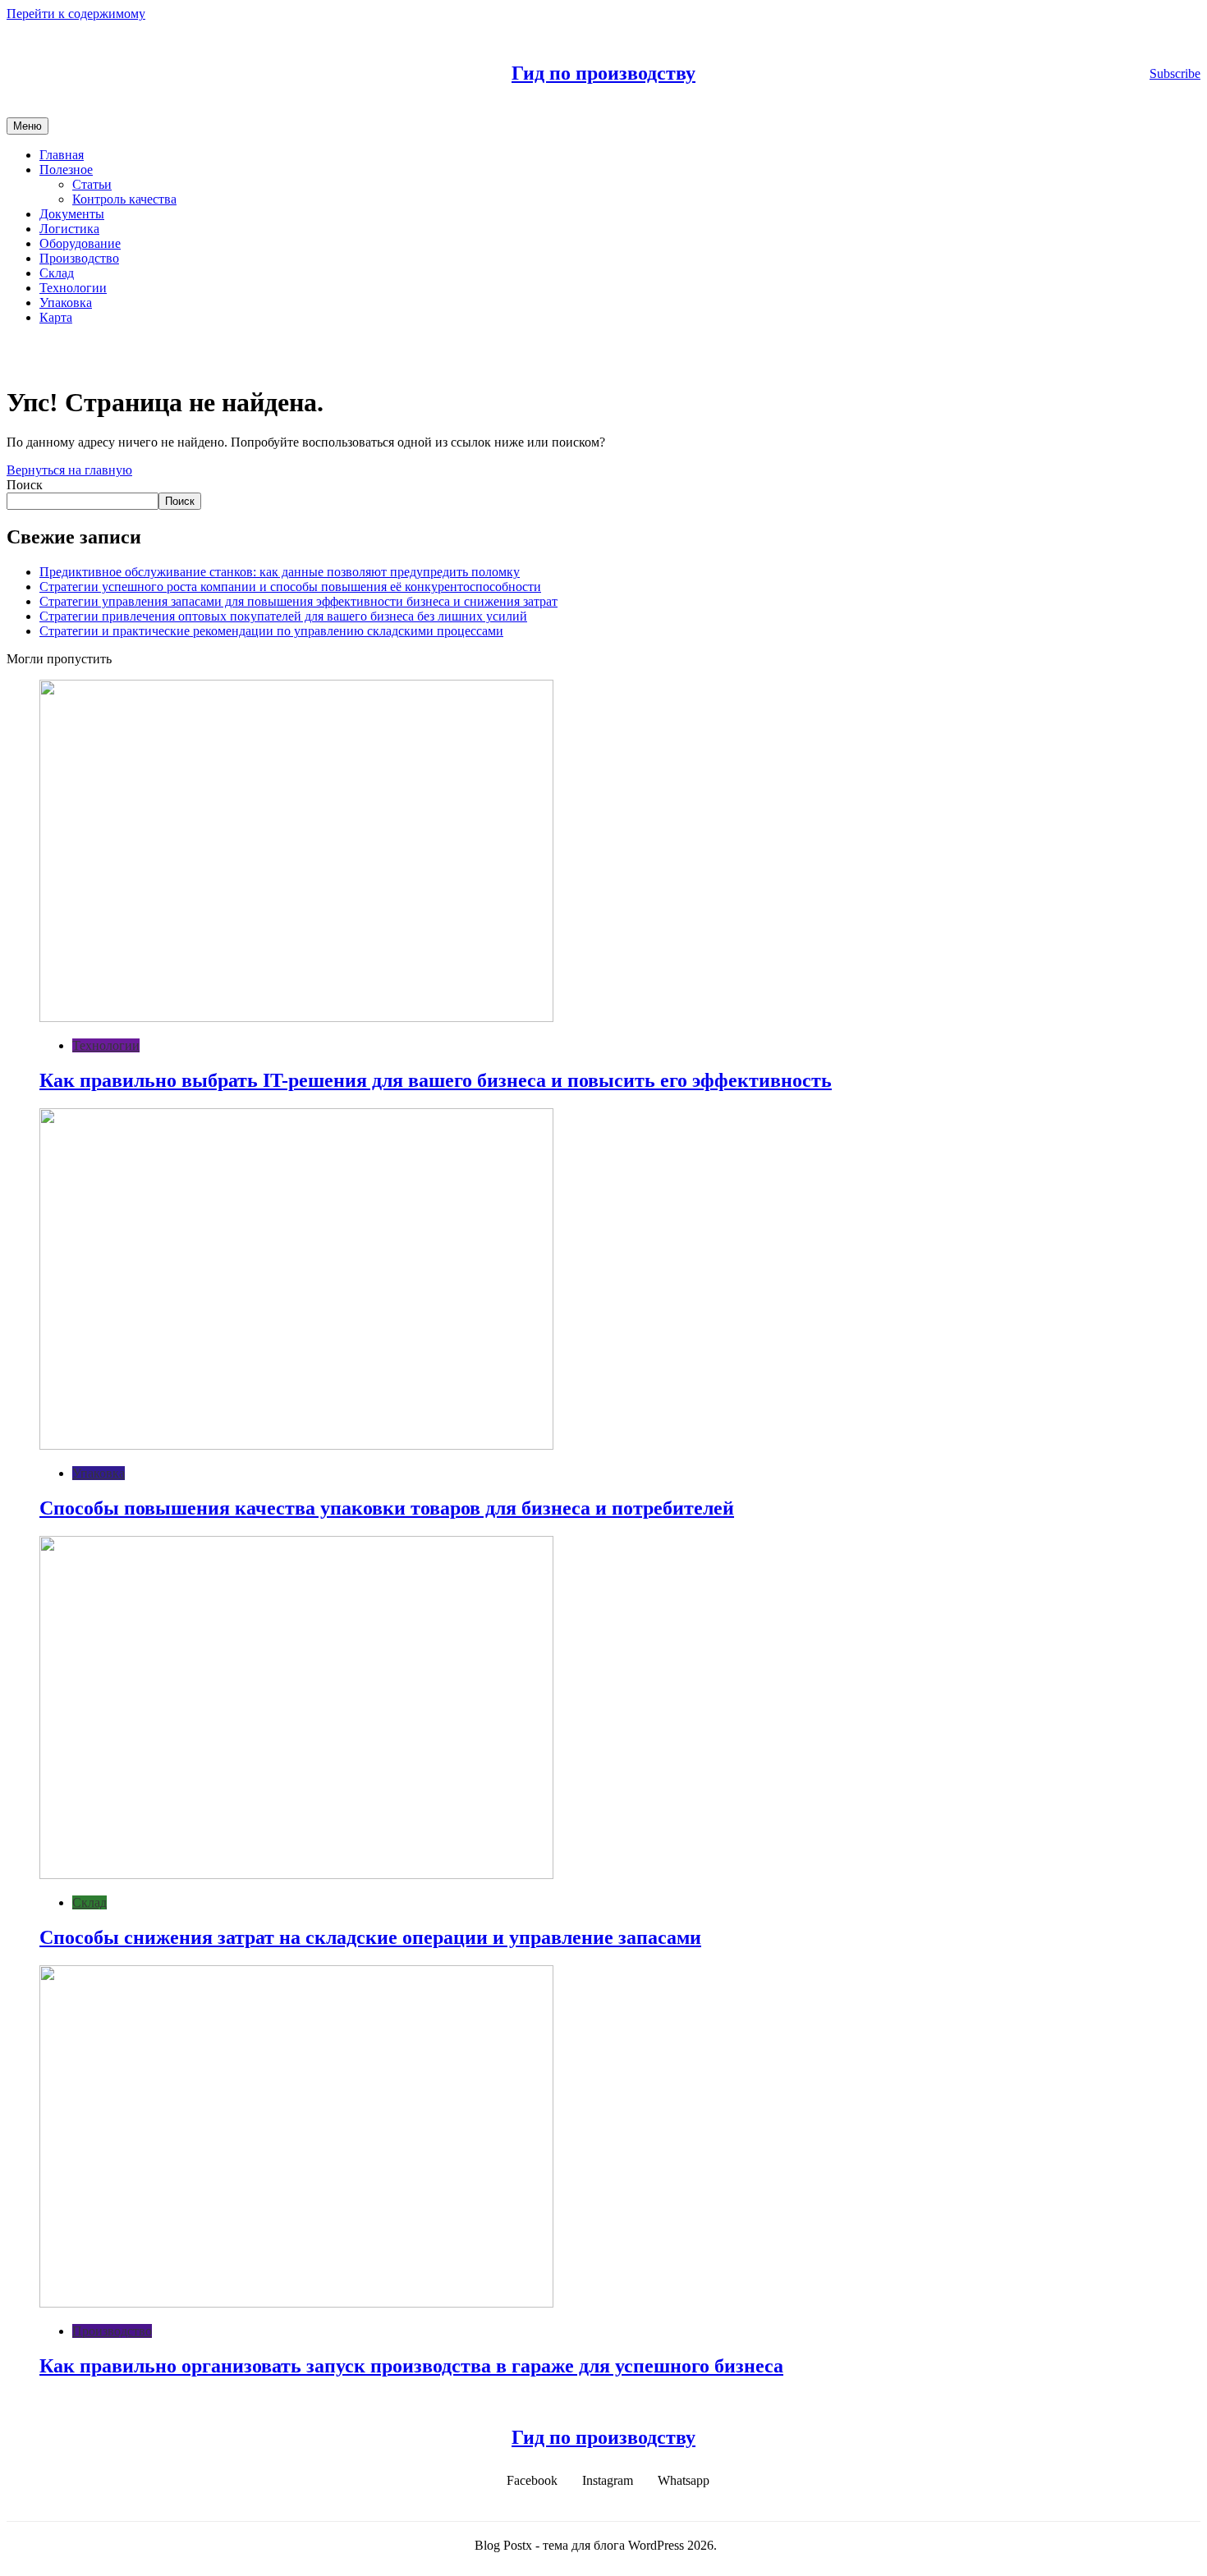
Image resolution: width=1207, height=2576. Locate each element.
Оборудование (80, 243)
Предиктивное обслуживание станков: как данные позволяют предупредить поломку (280, 572)
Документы (72, 214)
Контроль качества (124, 199)
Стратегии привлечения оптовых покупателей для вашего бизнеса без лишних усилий (283, 616)
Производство (79, 258)
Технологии (73, 288)
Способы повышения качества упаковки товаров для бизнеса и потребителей (387, 1508)
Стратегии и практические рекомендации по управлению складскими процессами (271, 631)
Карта (56, 317)
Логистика (69, 229)
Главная (62, 155)
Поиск (25, 485)
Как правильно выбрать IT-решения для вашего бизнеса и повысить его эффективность (436, 1080)
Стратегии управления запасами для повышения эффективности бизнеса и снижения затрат (298, 601)
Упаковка (66, 303)
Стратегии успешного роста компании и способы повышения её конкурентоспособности (290, 587)
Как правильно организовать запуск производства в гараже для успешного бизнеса (411, 2366)
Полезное (66, 170)
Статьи (92, 184)
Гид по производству (603, 73)
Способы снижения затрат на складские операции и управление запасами (370, 1937)
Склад (57, 273)
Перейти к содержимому (76, 14)
